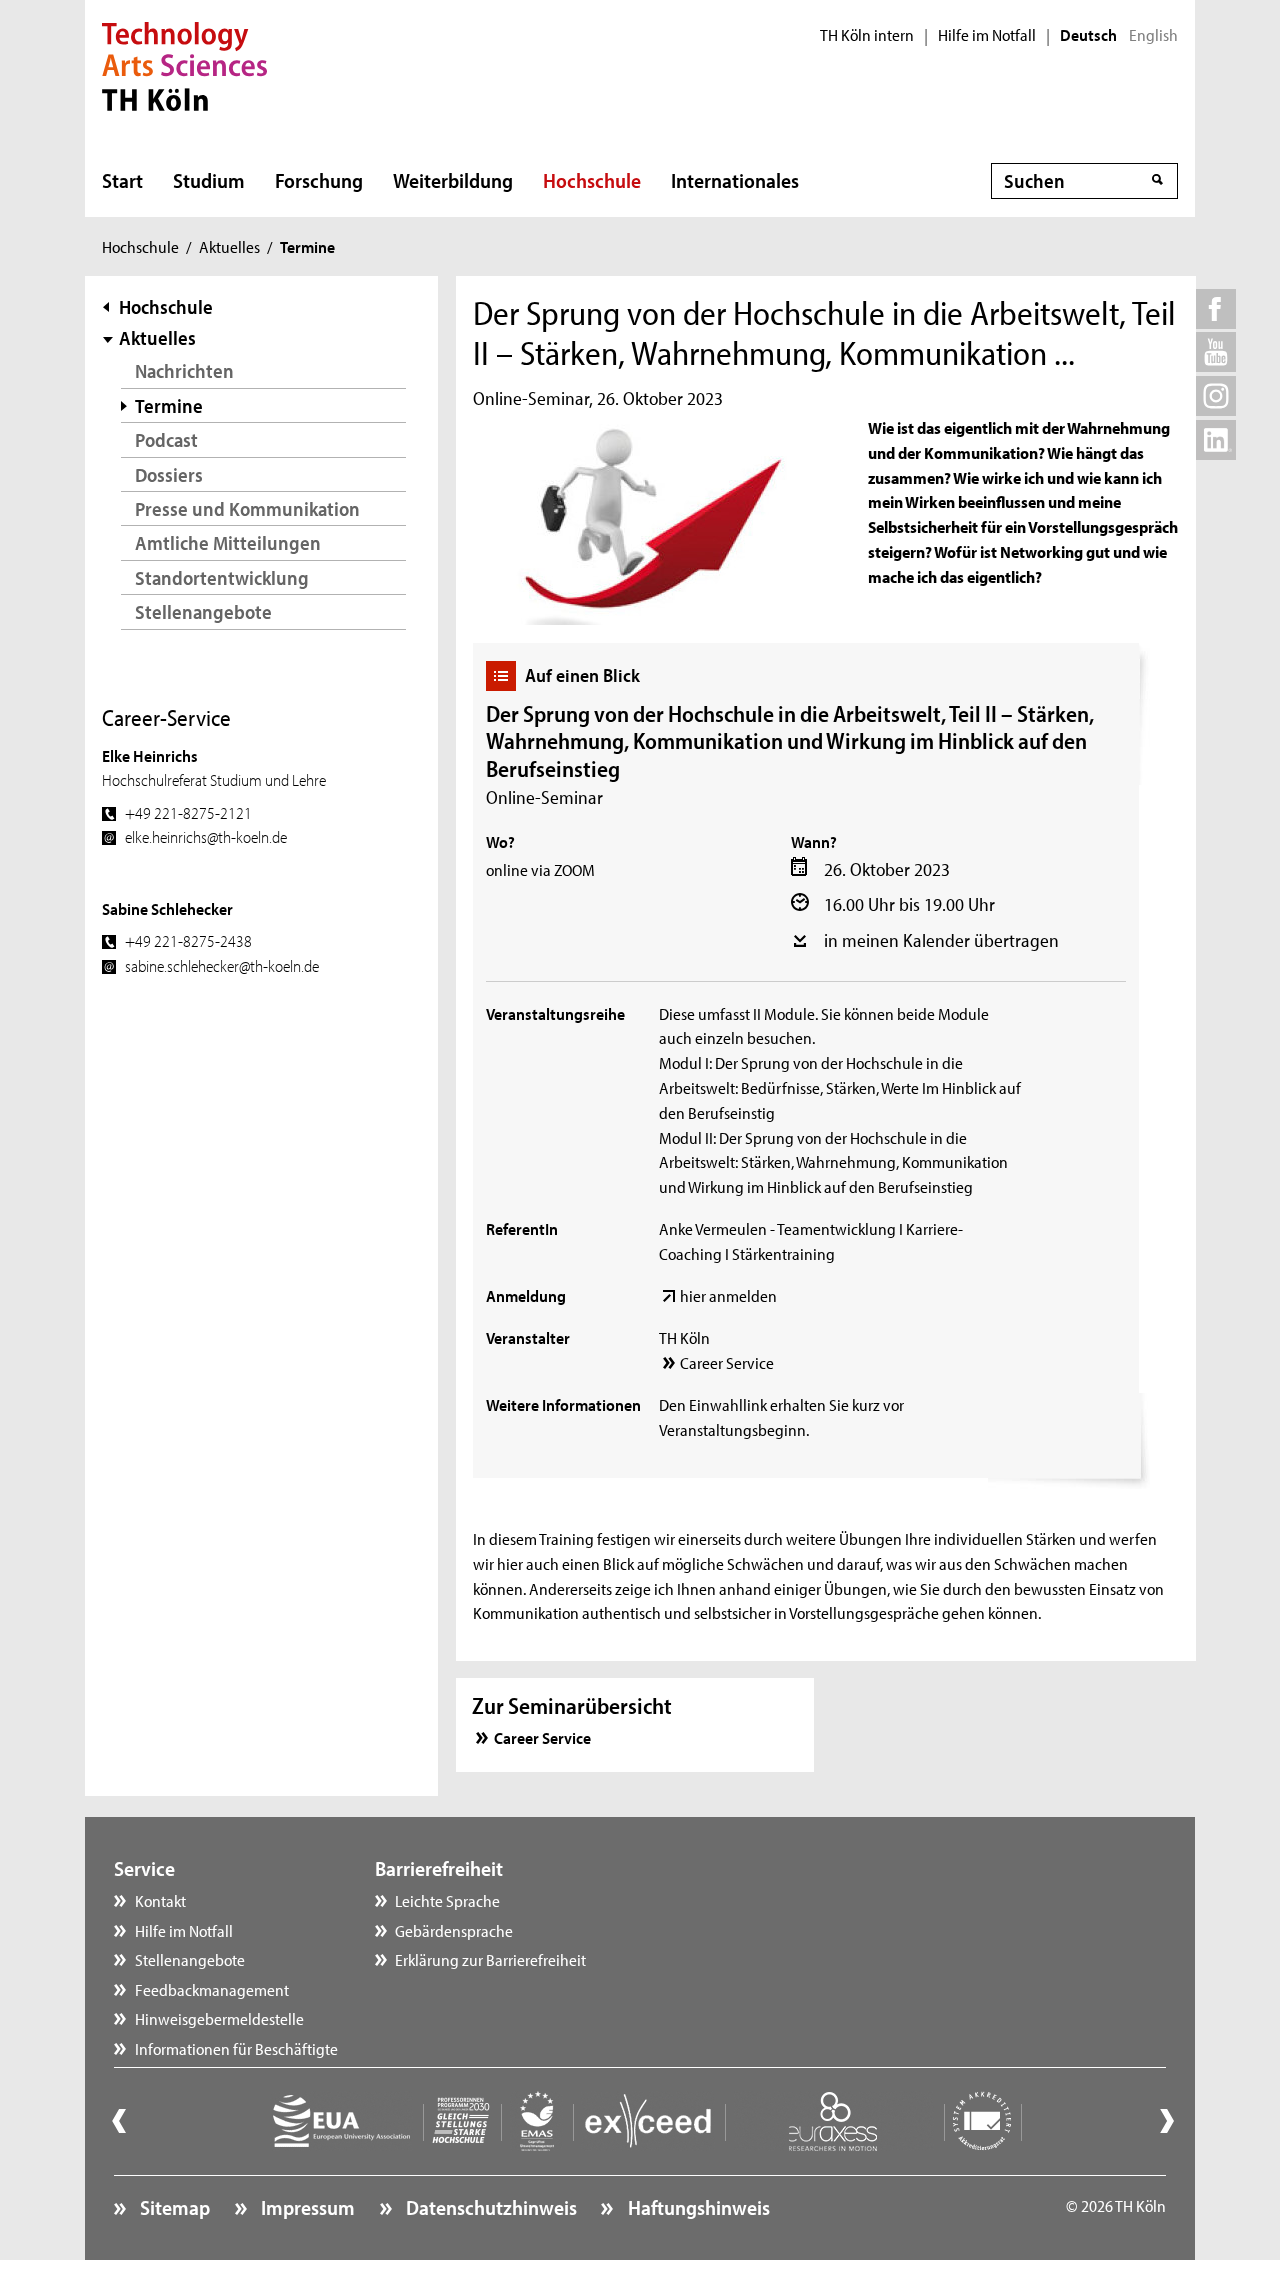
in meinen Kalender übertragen (941, 940)
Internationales (735, 180)
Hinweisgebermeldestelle (219, 2018)
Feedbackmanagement (212, 1989)
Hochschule (592, 180)
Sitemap (173, 2207)
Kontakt (160, 1900)
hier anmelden (728, 1295)
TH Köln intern (867, 35)
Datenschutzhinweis (489, 2207)
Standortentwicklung (222, 577)
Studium (209, 180)
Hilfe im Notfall (987, 35)
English (1153, 35)
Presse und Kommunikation (247, 508)
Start (122, 180)
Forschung (319, 180)
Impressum (306, 2207)
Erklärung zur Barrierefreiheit (490, 1959)
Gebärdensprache (454, 1930)
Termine (169, 405)
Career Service (727, 1362)
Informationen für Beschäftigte (236, 2048)
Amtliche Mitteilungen (228, 542)
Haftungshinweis (696, 2207)
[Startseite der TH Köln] (184, 64)
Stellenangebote (203, 611)
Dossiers (169, 474)
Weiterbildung (453, 180)
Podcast (166, 439)
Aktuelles (229, 246)
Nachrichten (184, 370)
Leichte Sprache (447, 1900)
